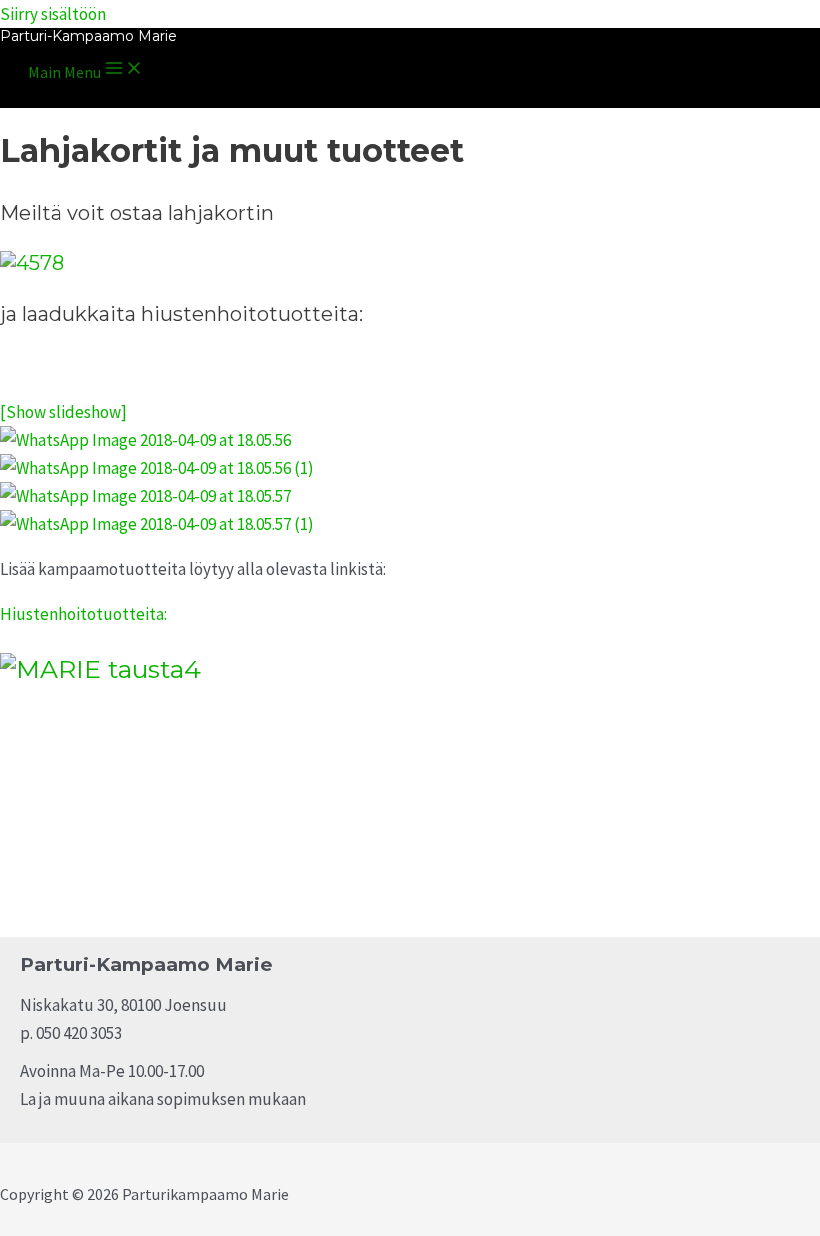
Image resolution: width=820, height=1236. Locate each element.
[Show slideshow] (63, 412)
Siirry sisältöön (53, 14)
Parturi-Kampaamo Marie (88, 36)
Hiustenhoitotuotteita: (83, 614)
